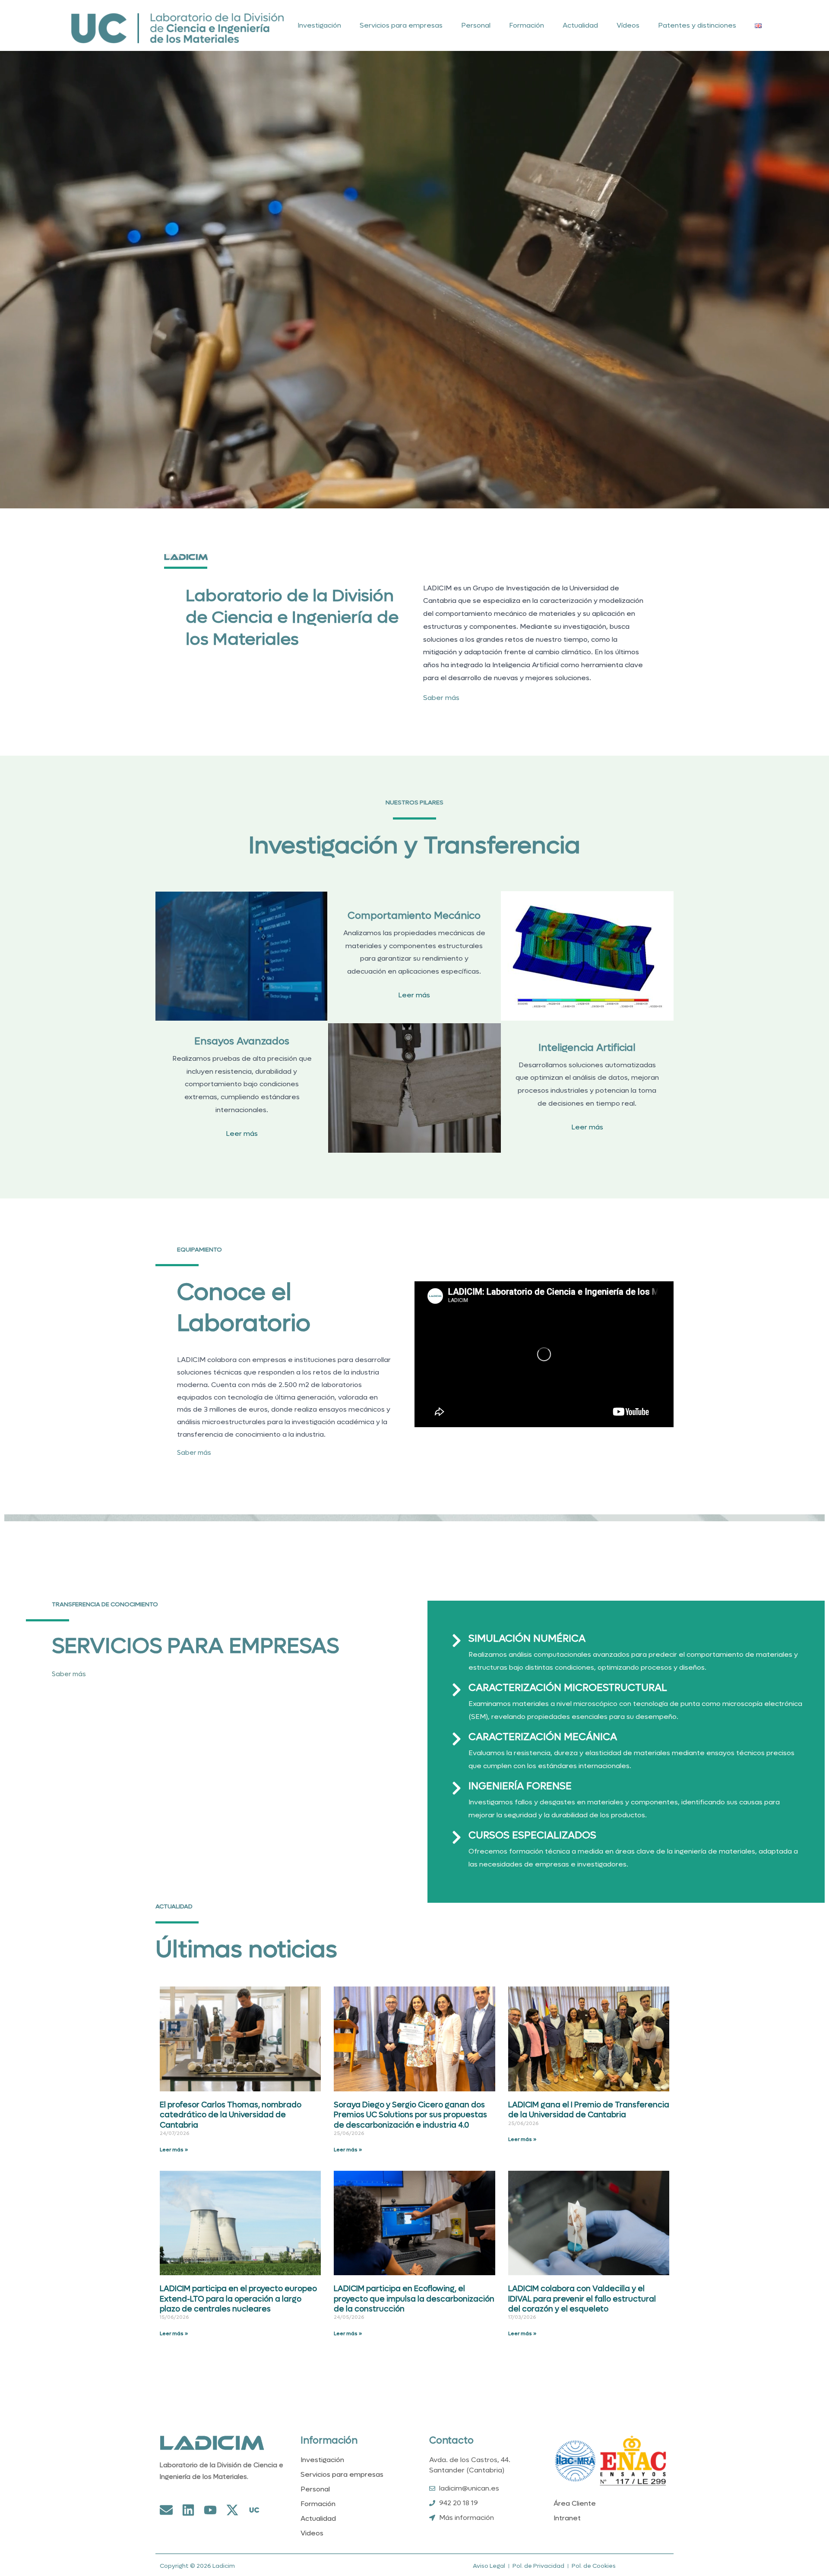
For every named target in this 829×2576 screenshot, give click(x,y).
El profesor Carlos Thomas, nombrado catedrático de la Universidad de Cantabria (231, 2115)
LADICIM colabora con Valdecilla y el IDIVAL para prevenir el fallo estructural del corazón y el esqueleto (582, 2299)
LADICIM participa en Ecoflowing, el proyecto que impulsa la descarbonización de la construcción (414, 2299)
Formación (527, 25)
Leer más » (174, 2150)
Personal (476, 25)
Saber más (441, 698)
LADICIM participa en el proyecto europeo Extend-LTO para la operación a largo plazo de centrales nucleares (238, 2299)
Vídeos (628, 25)
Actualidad (580, 25)
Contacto (451, 2440)
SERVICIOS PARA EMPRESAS (195, 1646)
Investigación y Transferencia (414, 846)
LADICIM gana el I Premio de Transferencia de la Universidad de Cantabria (589, 2110)
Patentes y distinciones (697, 25)
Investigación (319, 25)
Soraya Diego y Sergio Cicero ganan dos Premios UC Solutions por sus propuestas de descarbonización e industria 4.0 (410, 2115)
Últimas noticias (246, 1950)
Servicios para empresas (401, 25)
